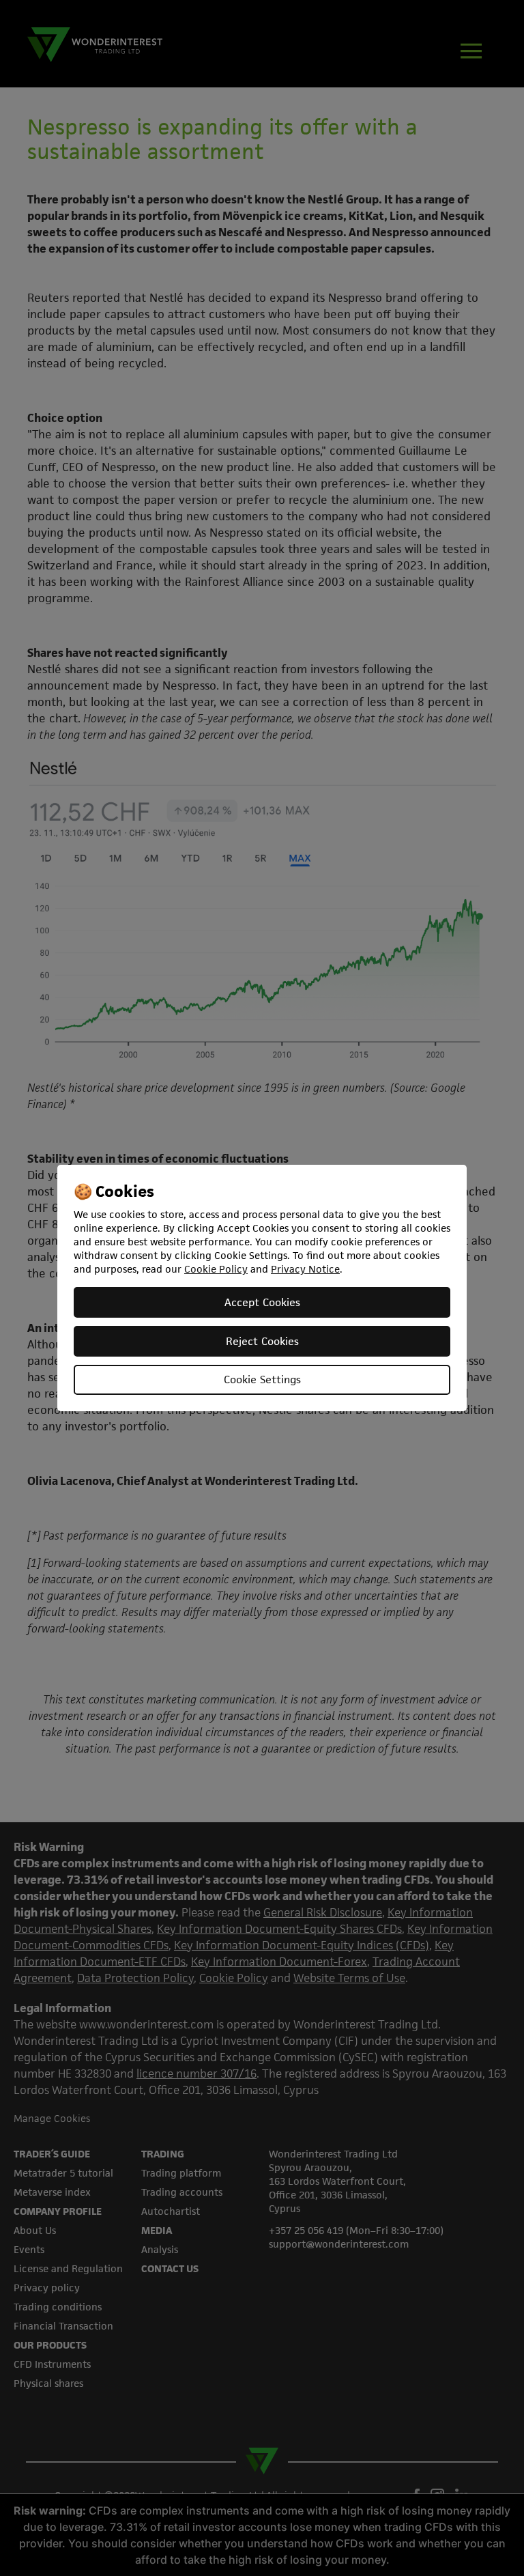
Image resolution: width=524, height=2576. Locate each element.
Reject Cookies (262, 1341)
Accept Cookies (262, 1302)
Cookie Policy (216, 1269)
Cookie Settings (262, 1379)
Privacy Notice (305, 1269)
